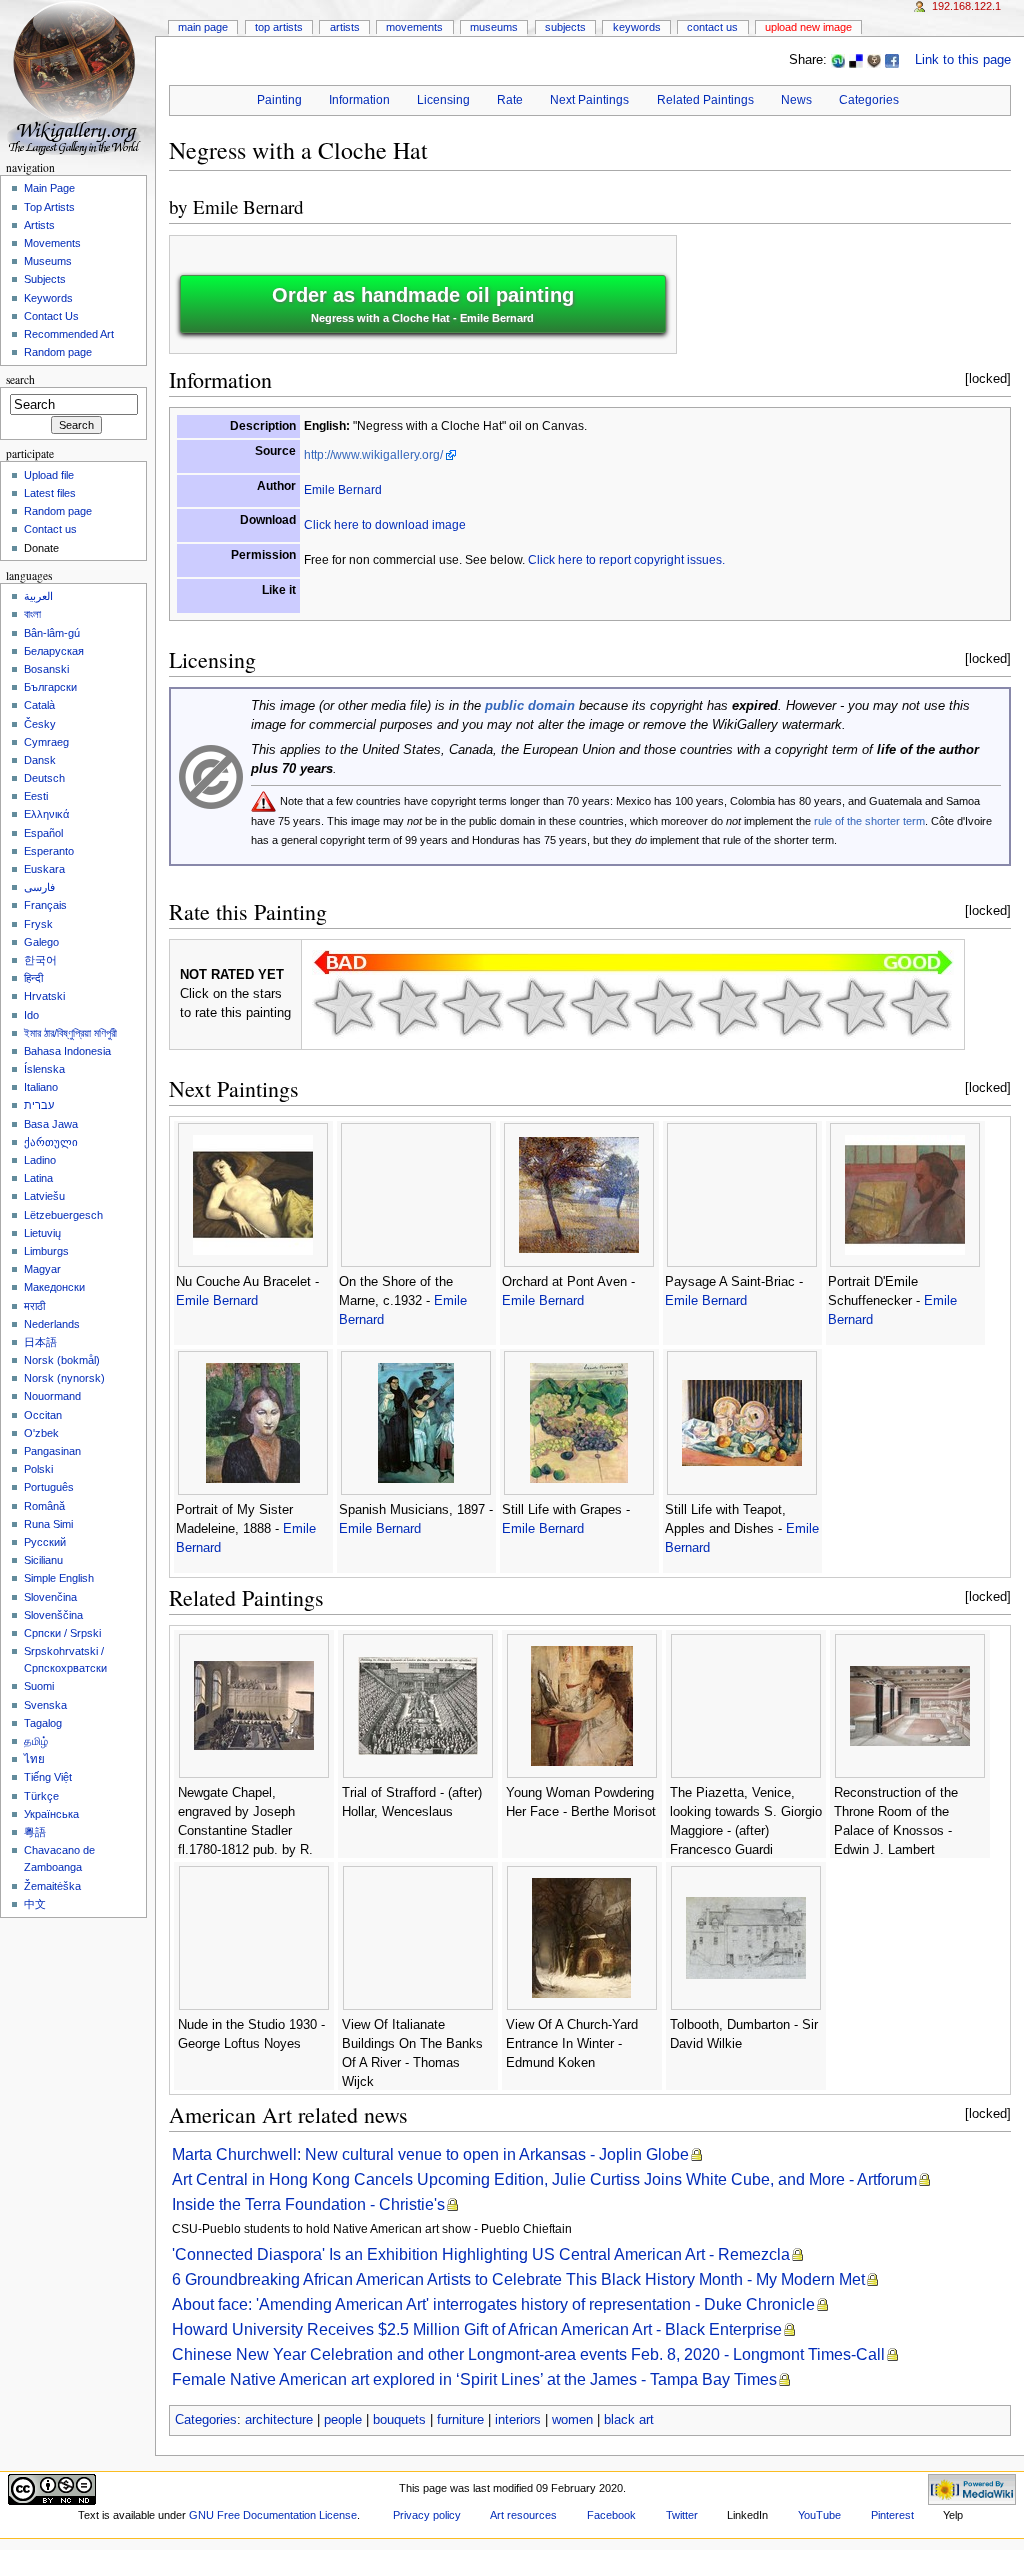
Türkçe (41, 1796)
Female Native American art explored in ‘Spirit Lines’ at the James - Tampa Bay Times (474, 2379)
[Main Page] (77, 77)
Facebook (611, 2515)
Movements (414, 27)
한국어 (40, 960)
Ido (31, 1015)
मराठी (34, 1306)
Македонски (54, 1287)
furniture (460, 2420)
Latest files (50, 493)
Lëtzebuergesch (63, 1215)
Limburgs (46, 1251)
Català (39, 705)
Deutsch (44, 778)
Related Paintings (705, 100)
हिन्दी (33, 978)
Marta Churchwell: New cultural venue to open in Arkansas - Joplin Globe (430, 2154)
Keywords (637, 27)
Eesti (36, 796)
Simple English (59, 1578)
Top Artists (279, 27)
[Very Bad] (344, 1007)
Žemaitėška (52, 1886)
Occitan (43, 1415)
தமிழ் (36, 1741)
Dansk (40, 760)
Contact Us (712, 27)
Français (45, 905)
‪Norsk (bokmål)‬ (62, 1360)
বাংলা (32, 614)
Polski (38, 1469)
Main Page (203, 27)
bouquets (399, 2420)
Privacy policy (427, 2515)
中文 (35, 1904)
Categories (869, 100)
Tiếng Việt (48, 1777)
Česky (40, 724)
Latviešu (44, 1196)
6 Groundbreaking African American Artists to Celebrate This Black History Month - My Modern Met (518, 2279)
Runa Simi (48, 1524)
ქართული (51, 1142)
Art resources (523, 2515)
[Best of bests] (920, 1007)
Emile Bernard (248, 206)
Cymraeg (46, 742)
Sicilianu (43, 1560)
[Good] (664, 1007)
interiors (518, 2420)
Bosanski (46, 669)
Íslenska (44, 1069)
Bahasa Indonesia (67, 1051)
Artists (345, 27)
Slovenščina (53, 1615)
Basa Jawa (51, 1124)
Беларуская (54, 651)
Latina (38, 1178)
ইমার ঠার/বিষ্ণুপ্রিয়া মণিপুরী (70, 1033)
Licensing (443, 100)
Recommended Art (69, 334)
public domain (530, 706)
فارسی (39, 887)
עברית (39, 1105)
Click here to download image (385, 525)
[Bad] (408, 1007)
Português (49, 1487)
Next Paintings (589, 100)
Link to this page (963, 60)
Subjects (565, 27)
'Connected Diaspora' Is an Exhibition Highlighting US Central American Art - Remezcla (481, 2254)
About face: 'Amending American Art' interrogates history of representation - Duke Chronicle (493, 2304)
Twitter (682, 2515)
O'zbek (41, 1433)
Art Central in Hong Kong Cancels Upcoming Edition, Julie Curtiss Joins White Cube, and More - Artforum (544, 2179)
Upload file (49, 475)
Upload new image (808, 27)
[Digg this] (874, 60)
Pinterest (892, 2515)
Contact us (50, 529)
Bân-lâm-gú (52, 633)
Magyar (42, 1269)
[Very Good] (728, 1007)
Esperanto (49, 851)
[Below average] (536, 1007)
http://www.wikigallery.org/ (373, 455)
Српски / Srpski (62, 1633)
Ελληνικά (46, 814)
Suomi (39, 1686)
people (343, 2420)
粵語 (35, 1832)
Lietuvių (42, 1233)
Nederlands (52, 1324)
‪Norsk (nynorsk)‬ (64, 1378)
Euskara (44, 869)
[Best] (856, 1007)
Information (359, 100)
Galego (41, 942)
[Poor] (472, 1007)
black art (629, 2420)
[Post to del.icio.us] (856, 60)
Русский (45, 1542)
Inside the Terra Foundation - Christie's (308, 2204)
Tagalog (43, 1723)
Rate (510, 100)
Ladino (40, 1160)
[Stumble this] (838, 60)
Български (50, 687)
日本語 (40, 1342)
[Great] (792, 1007)
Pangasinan (52, 1451)
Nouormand (52, 1396)
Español (43, 833)
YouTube (819, 2515)
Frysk (38, 924)
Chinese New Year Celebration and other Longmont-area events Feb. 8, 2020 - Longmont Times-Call (528, 2354)
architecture (279, 2420)
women (572, 2420)
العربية (38, 596)
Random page (58, 352)
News (796, 100)
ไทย (34, 1759)
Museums (494, 27)
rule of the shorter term (869, 821)
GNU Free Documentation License (273, 2515)
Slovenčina (50, 1597)
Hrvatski (44, 996)
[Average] (600, 1007)
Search (20, 379)
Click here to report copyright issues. (626, 560)
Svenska (45, 1705)
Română (44, 1506)
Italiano (41, 1087)
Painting (279, 100)
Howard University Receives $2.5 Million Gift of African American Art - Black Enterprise (477, 2329)
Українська (51, 1814)
